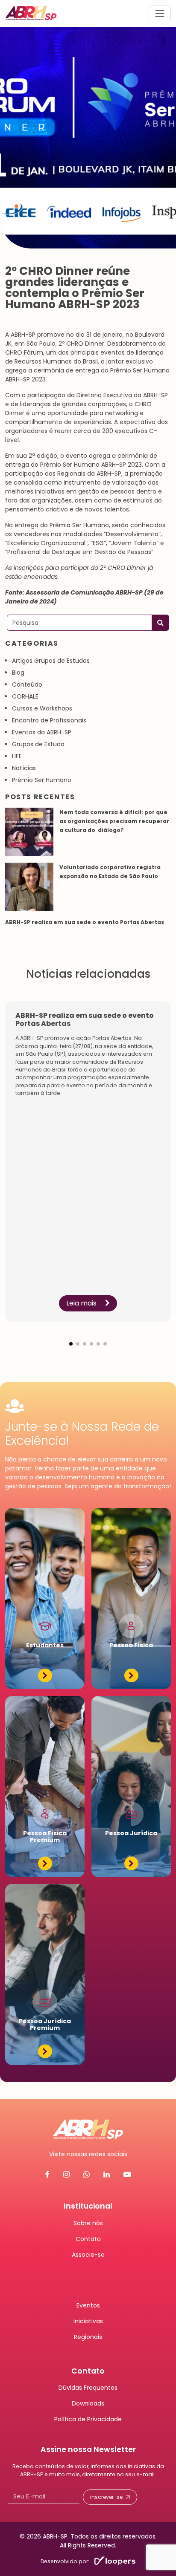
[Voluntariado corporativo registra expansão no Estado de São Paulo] (29, 887)
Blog (18, 673)
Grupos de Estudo (38, 744)
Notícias (24, 768)
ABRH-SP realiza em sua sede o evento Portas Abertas (85, 922)
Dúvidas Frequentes (88, 2388)
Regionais (88, 2337)
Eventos (88, 2305)
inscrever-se (106, 2497)
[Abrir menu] (160, 13)
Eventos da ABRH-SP (42, 732)
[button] (71, 1337)
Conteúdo (27, 684)
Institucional (88, 2206)
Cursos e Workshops (42, 708)
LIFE (17, 756)
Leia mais (82, 1303)
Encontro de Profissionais (49, 720)
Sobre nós (88, 2223)
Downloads (88, 2403)
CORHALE (25, 696)
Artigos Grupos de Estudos (51, 661)
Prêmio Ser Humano (42, 780)
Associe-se (88, 2255)
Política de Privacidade (88, 2419)
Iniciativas (88, 2321)
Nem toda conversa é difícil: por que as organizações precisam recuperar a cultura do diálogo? (114, 821)
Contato (88, 2239)
